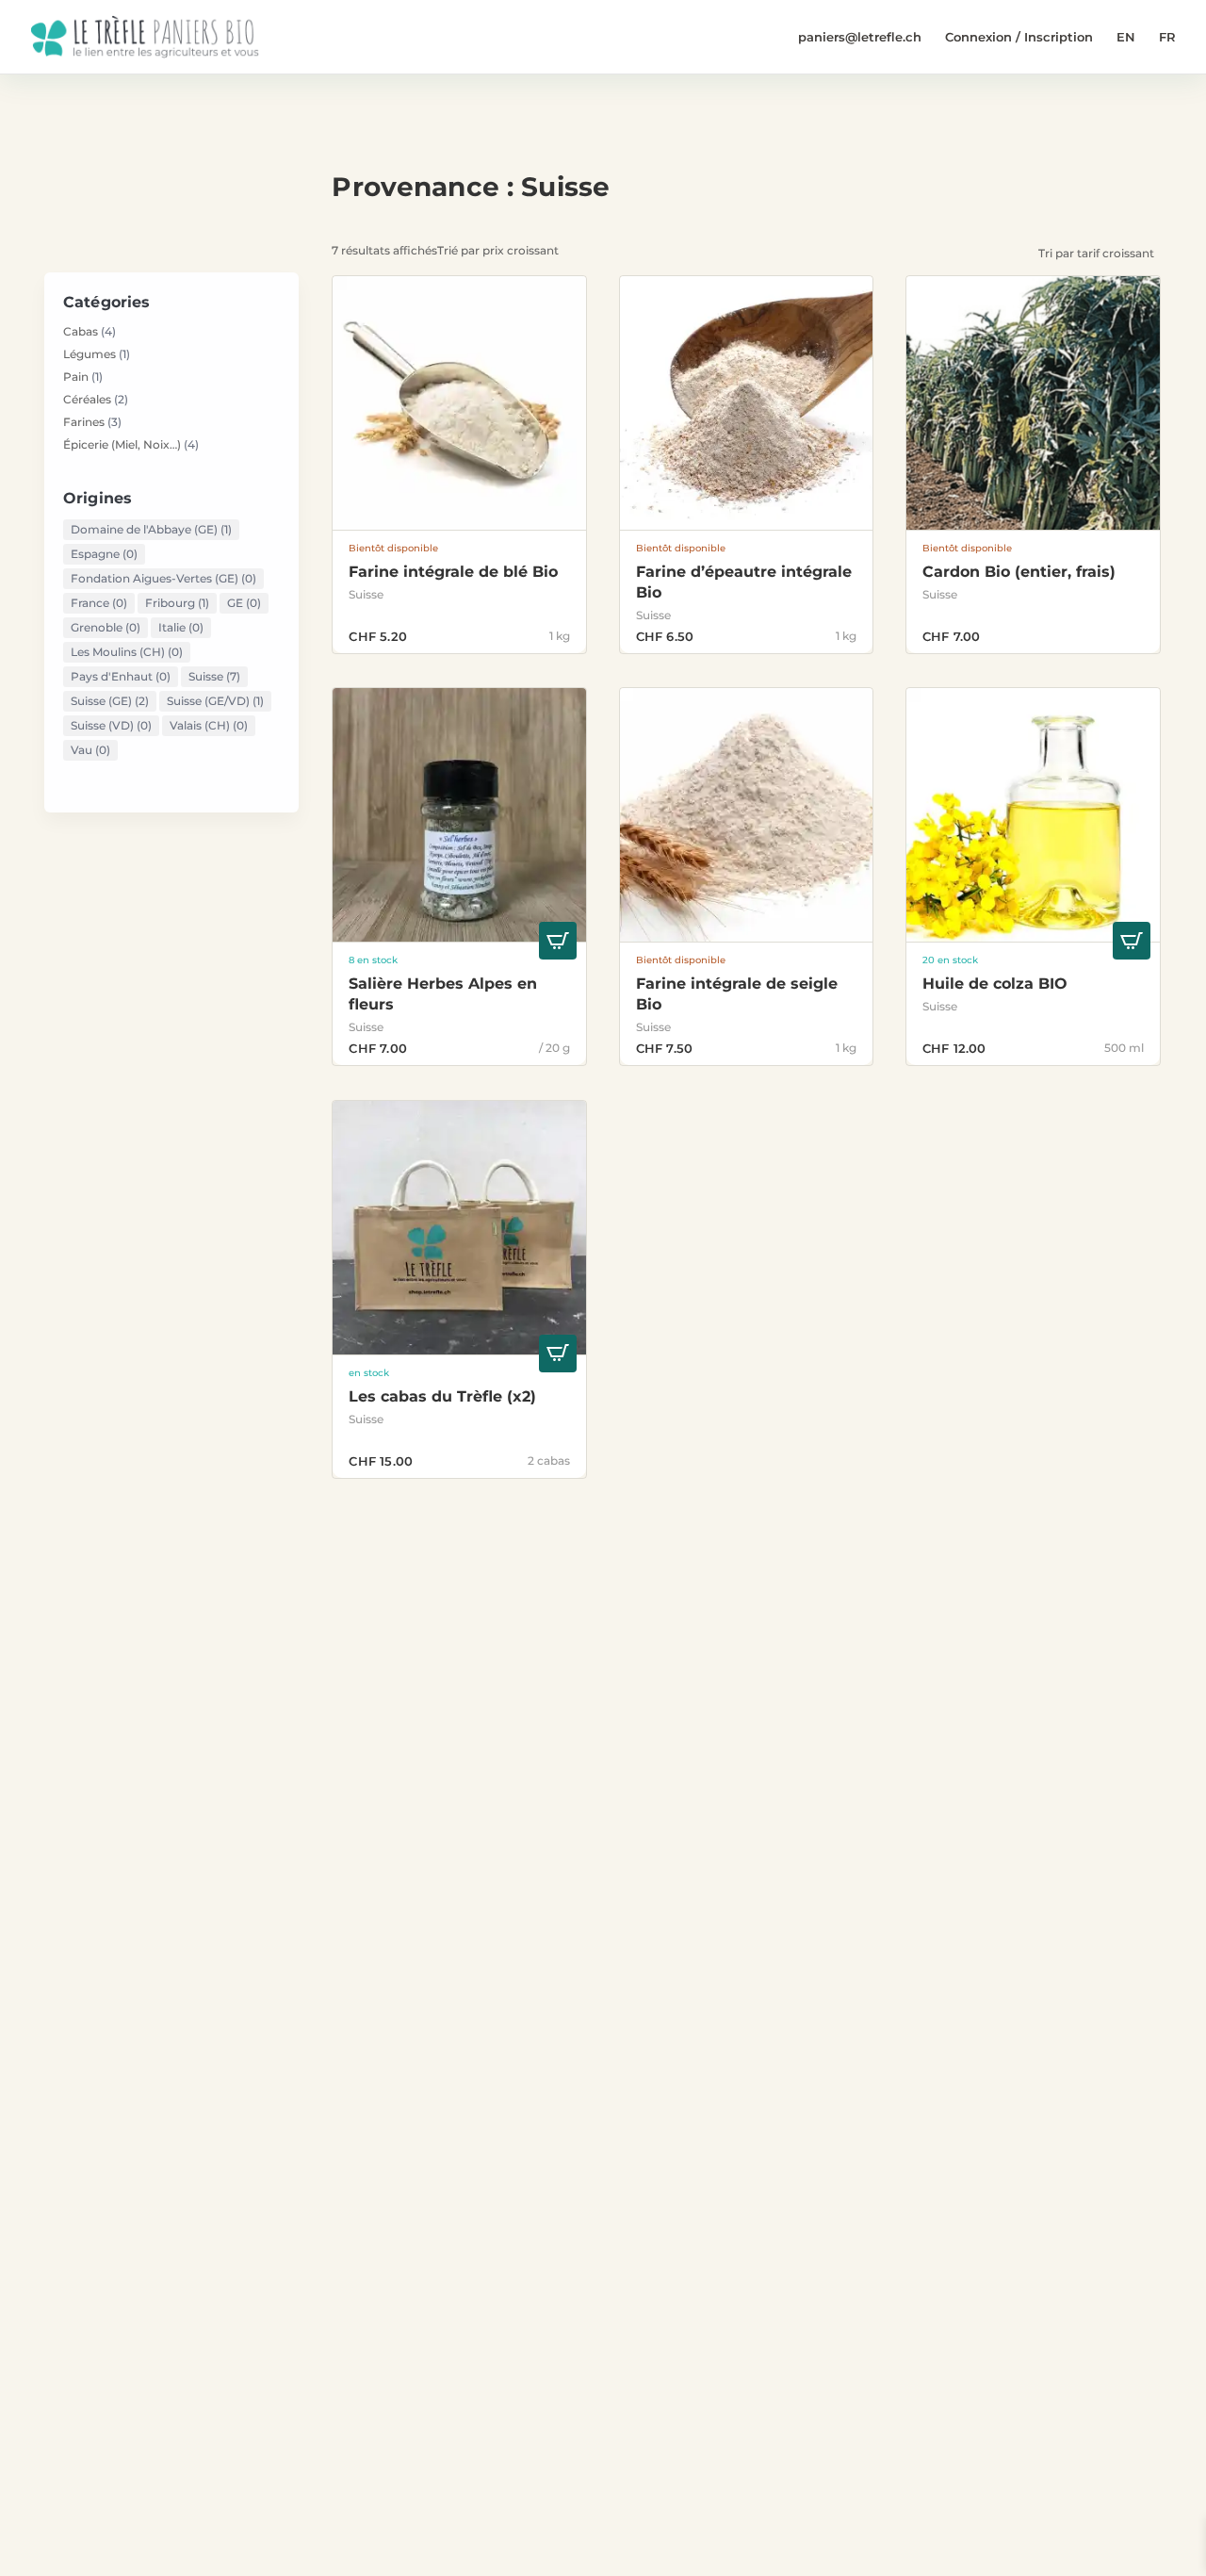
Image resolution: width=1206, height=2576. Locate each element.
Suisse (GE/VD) (215, 701)
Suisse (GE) (110, 701)
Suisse (214, 676)
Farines (84, 422)
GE (244, 603)
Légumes (90, 354)
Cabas (81, 331)
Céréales (87, 399)
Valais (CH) (209, 725)
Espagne (104, 554)
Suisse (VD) (111, 725)
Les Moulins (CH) (127, 652)
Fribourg (177, 603)
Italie (181, 627)
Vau (90, 750)
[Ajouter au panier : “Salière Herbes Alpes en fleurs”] (558, 945)
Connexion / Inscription (1019, 37)
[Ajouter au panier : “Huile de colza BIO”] (1132, 945)
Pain (76, 377)
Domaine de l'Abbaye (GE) (151, 529)
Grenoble (106, 627)
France (99, 603)
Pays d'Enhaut (121, 676)
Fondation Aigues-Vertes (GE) (163, 578)
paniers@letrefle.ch (860, 37)
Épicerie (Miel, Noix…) (122, 444)
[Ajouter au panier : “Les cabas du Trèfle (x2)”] (558, 1357)
